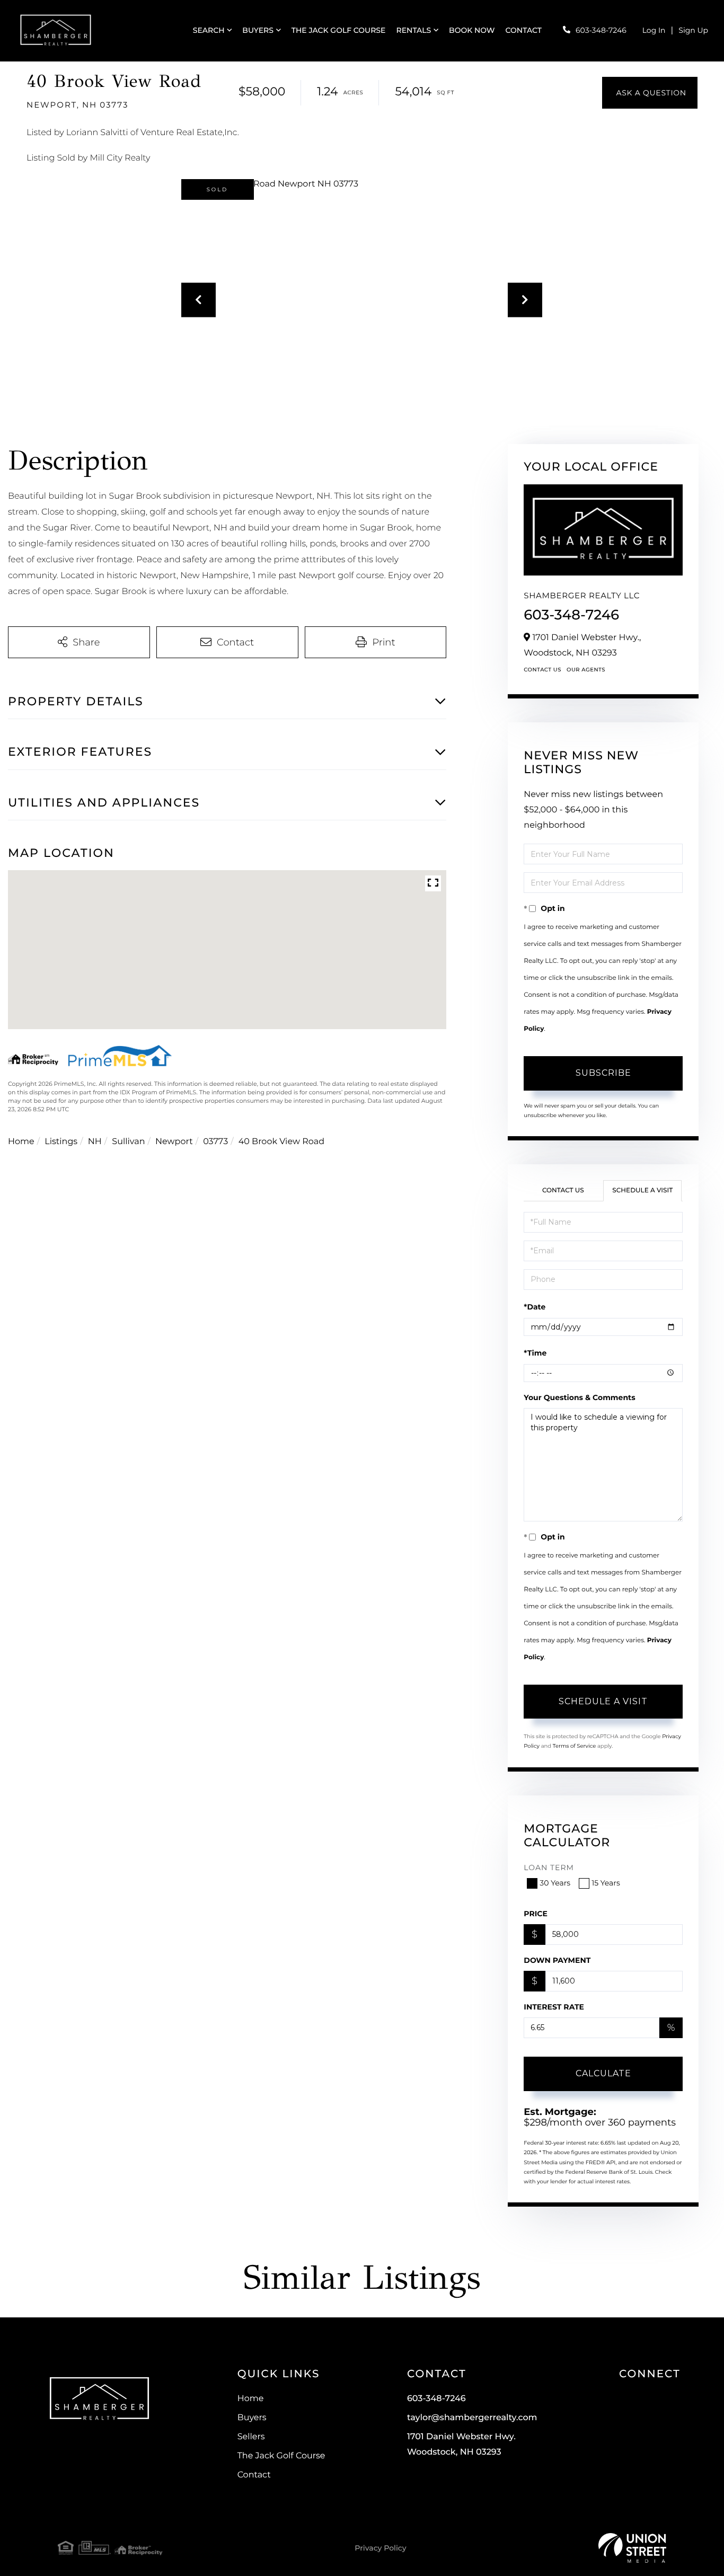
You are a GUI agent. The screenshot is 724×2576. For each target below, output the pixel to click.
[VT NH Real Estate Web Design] (632, 2548)
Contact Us (542, 670)
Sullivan (128, 1142)
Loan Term (549, 1867)
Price (536, 1914)
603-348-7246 (601, 30)
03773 (215, 1142)
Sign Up (693, 30)
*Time (535, 1353)
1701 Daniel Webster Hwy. (461, 2445)
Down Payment (557, 1960)
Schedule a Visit (642, 1190)
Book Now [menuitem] (472, 30)
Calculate (603, 2073)
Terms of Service (575, 1746)
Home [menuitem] (251, 2399)
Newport (174, 1142)
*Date (535, 1307)
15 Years (606, 1883)
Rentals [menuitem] (413, 30)
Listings (61, 1142)
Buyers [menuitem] (258, 30)
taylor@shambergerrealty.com (472, 2418)
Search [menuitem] (209, 30)
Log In (654, 30)
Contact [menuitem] (524, 30)
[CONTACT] (650, 93)
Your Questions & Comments (579, 1397)
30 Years (555, 1883)
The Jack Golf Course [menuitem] (339, 30)
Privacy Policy (380, 2548)
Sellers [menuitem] (251, 2437)
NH (95, 1142)
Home (21, 1142)
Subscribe (603, 1073)
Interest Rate (554, 2007)
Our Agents (586, 670)
